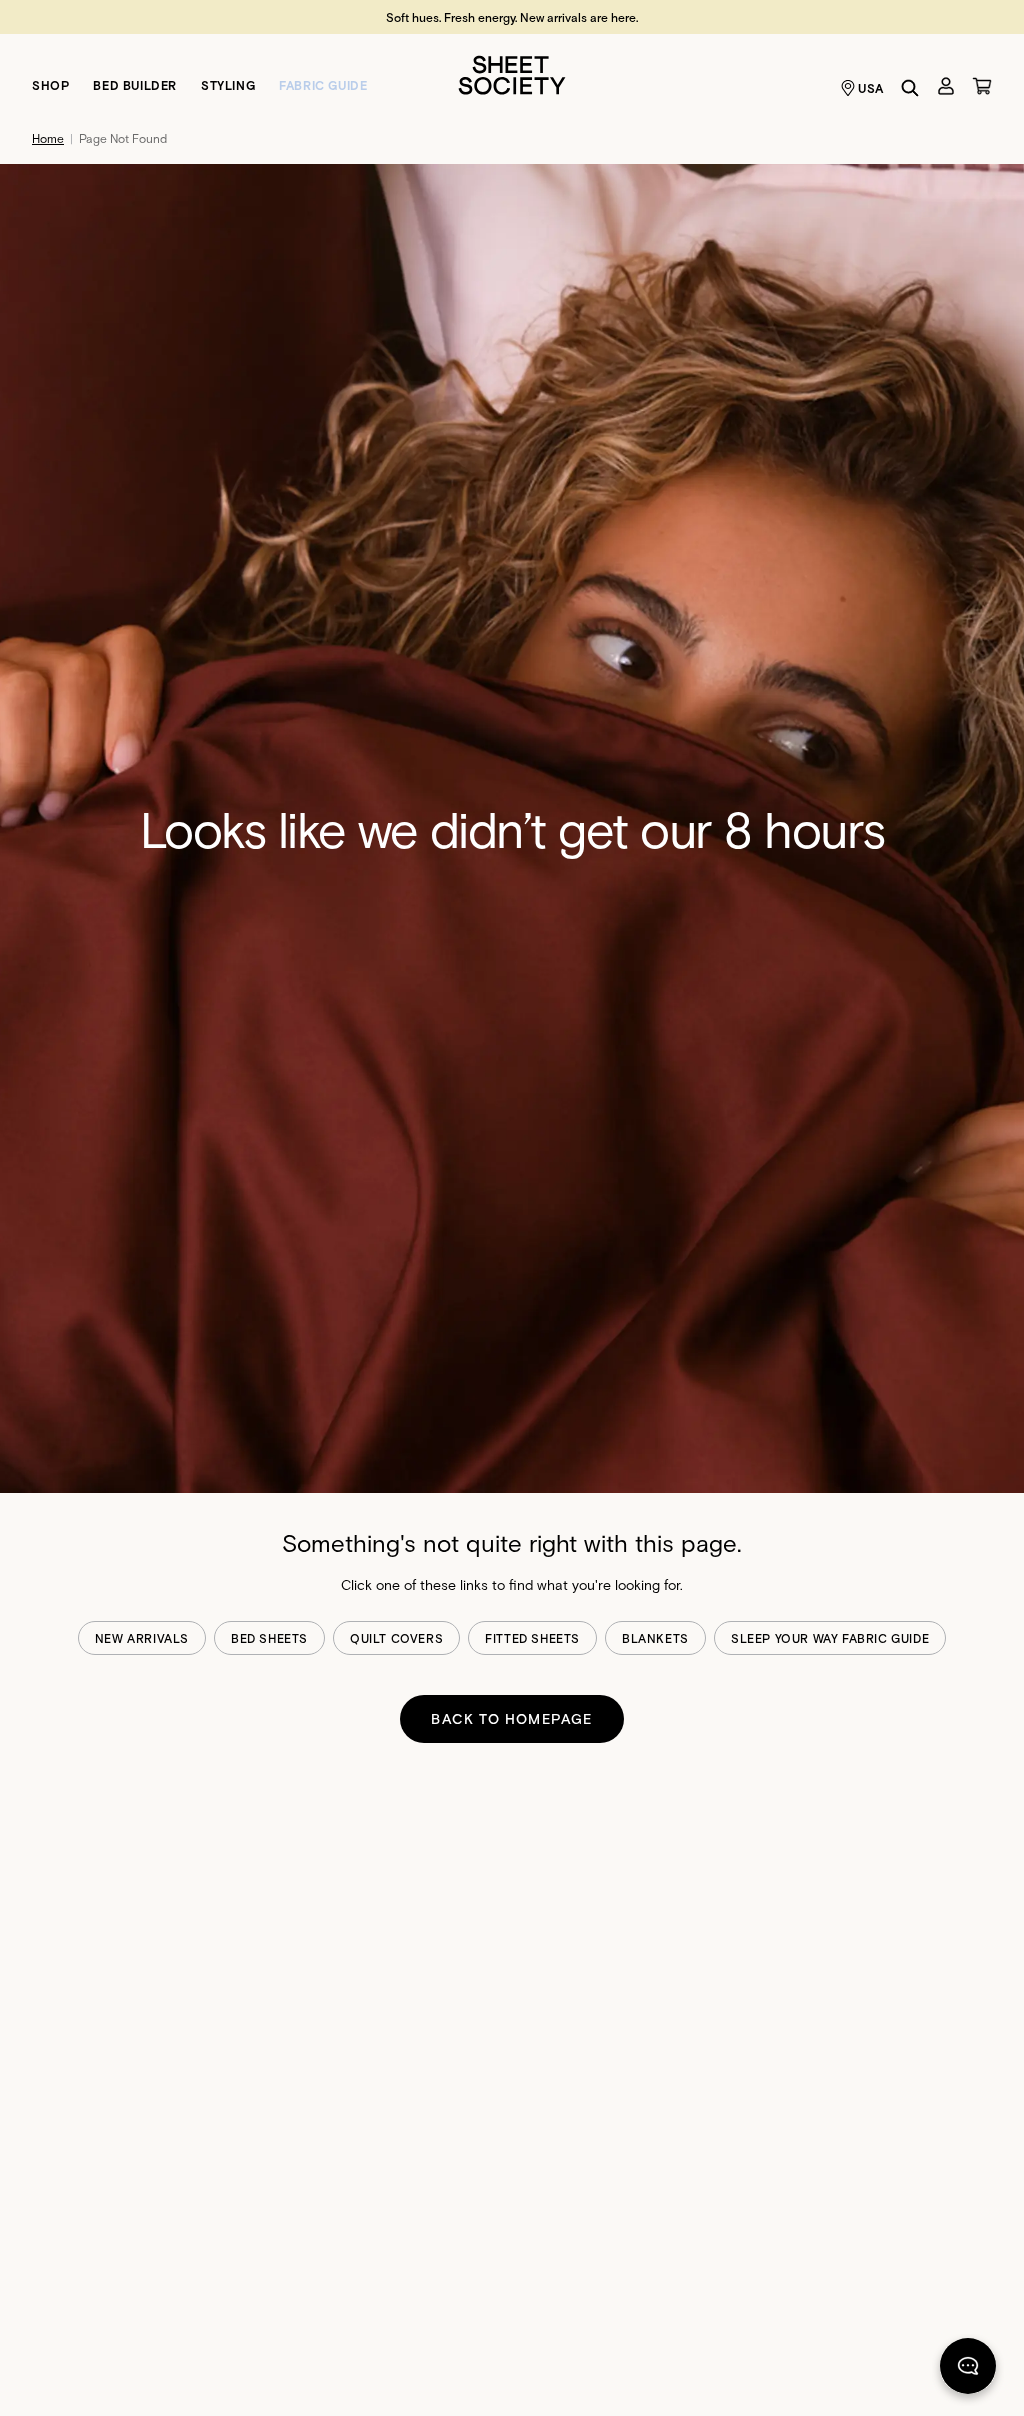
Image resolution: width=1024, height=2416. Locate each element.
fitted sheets (532, 1638)
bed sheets (269, 1638)
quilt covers (396, 1638)
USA (871, 88)
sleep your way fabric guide (830, 1638)
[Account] (946, 86)
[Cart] (982, 86)
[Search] (910, 88)
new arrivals (142, 1638)
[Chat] (968, 2370)
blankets (655, 1638)
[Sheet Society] (512, 73)
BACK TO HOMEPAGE (511, 1718)
